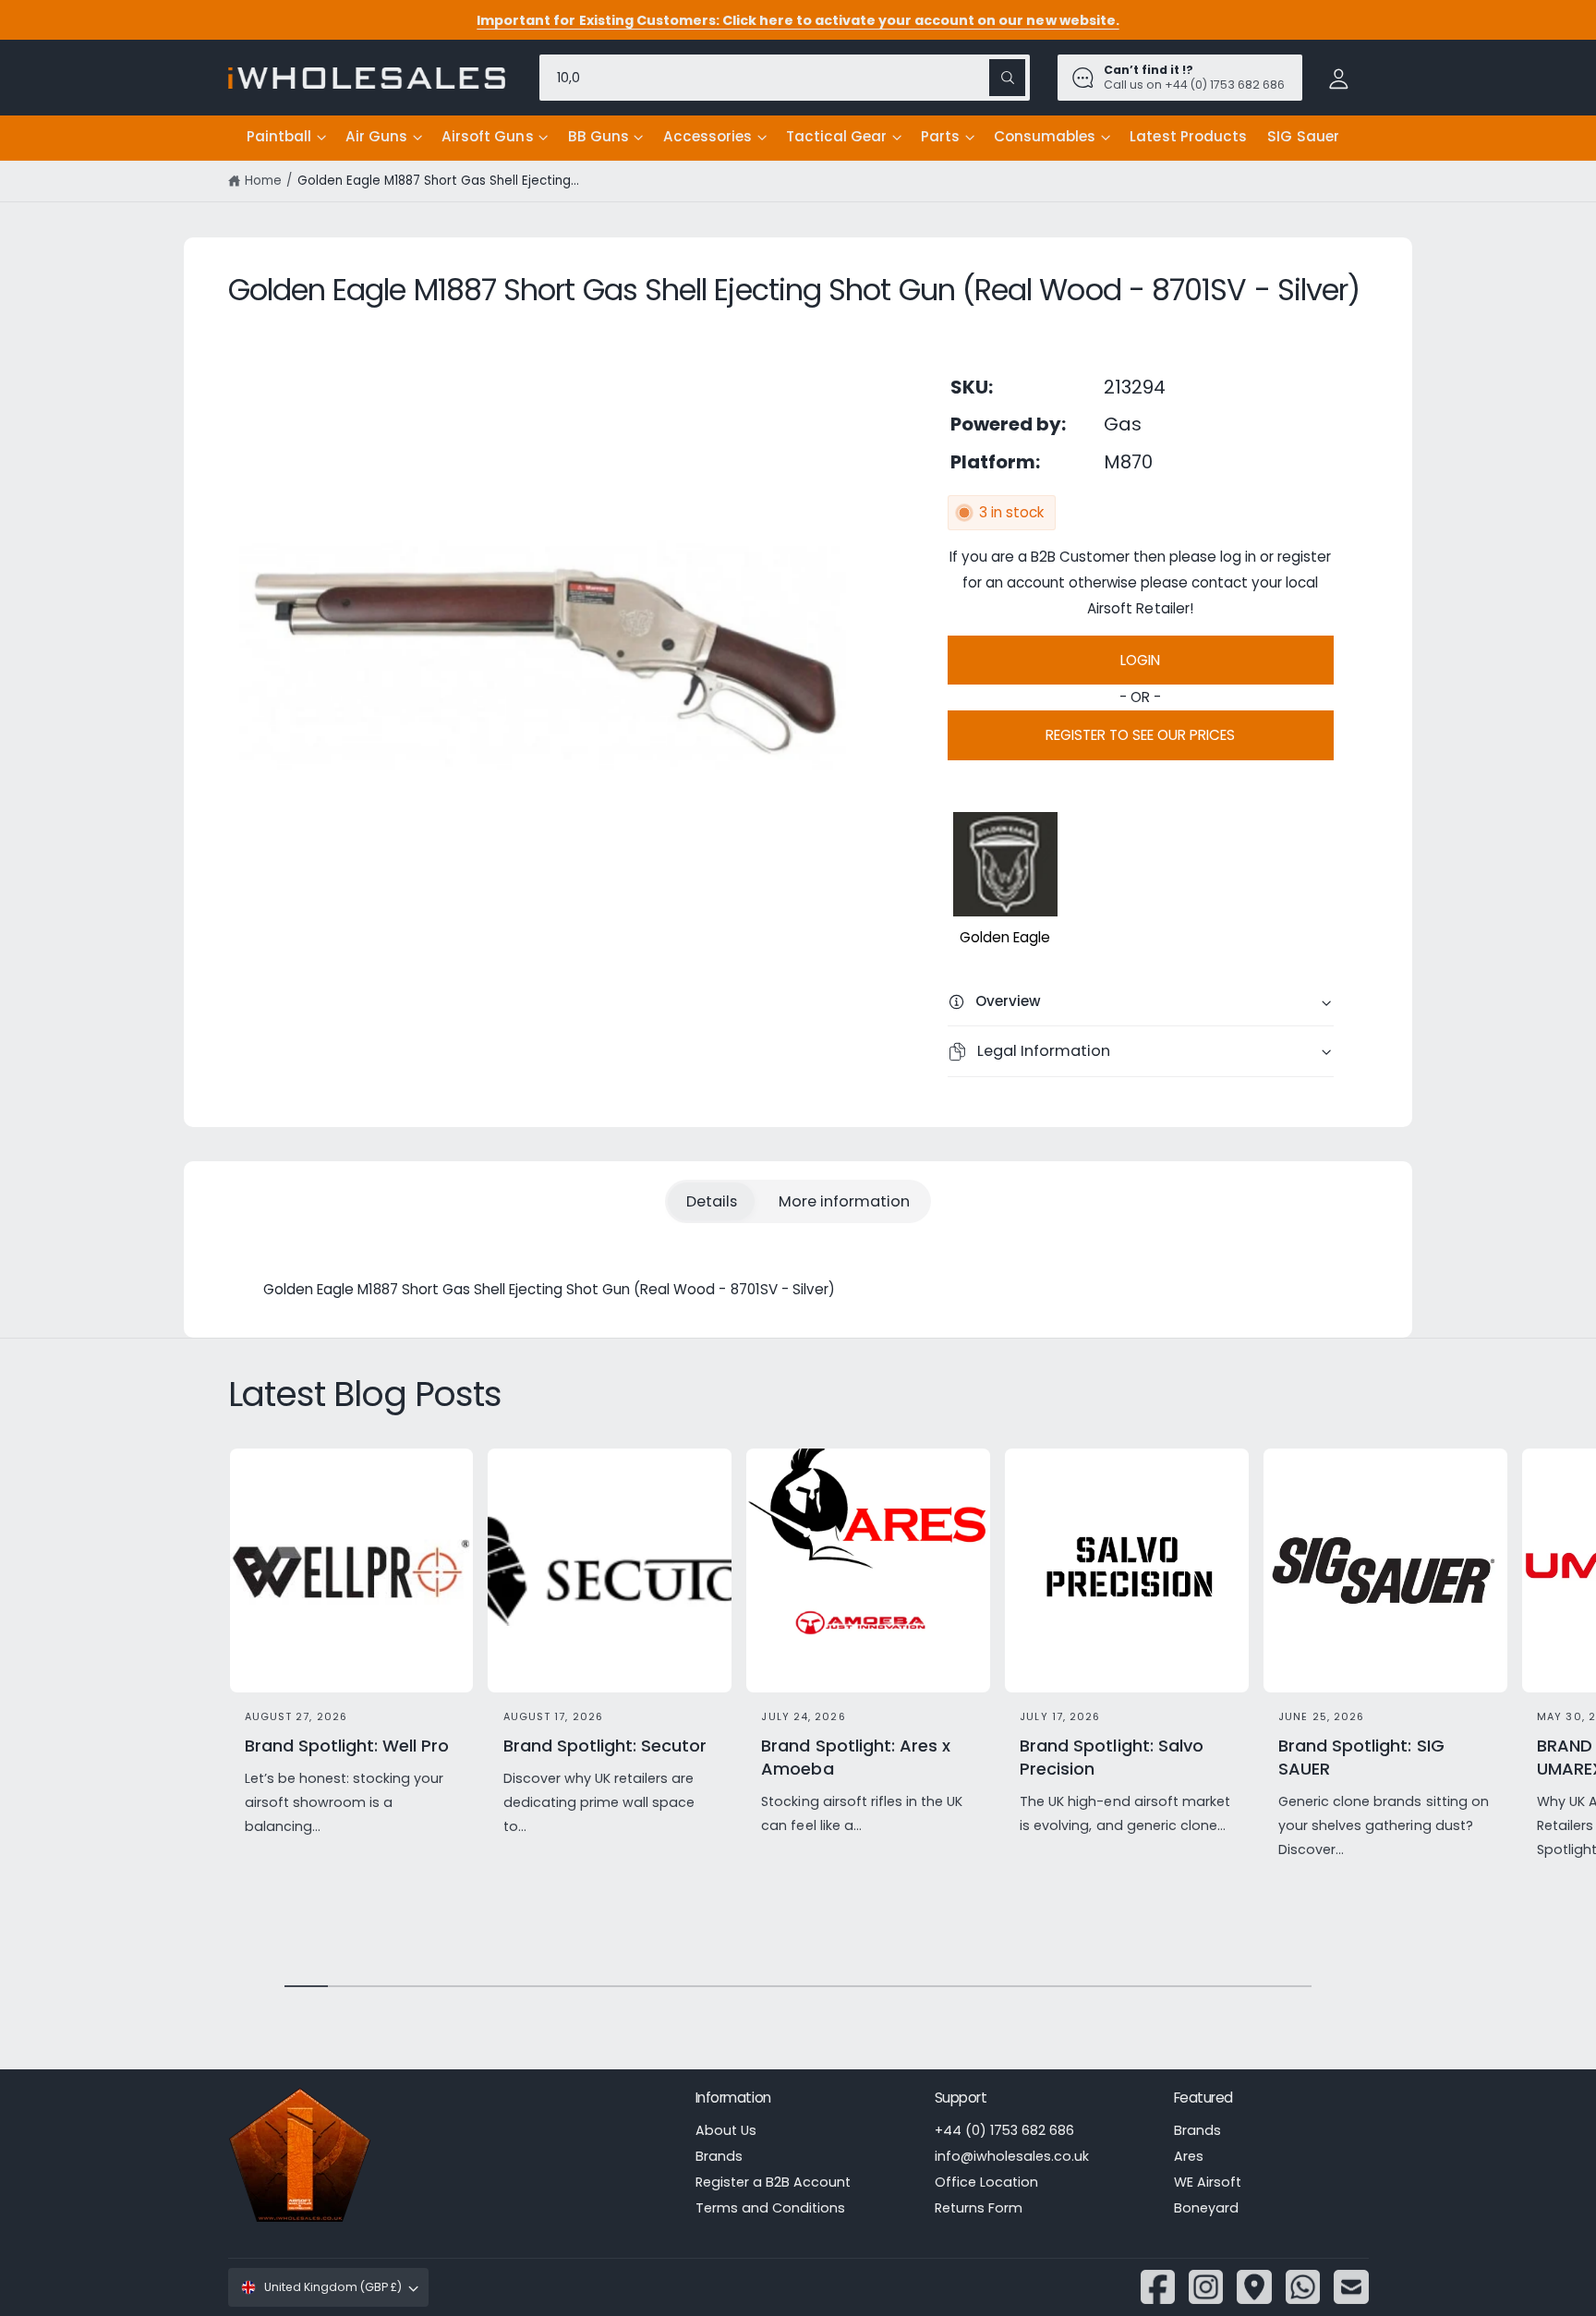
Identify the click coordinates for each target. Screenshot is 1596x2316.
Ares (1189, 2156)
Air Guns (376, 136)
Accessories (707, 136)
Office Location (986, 2182)
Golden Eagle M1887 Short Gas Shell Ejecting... (439, 181)
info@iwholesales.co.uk (1012, 2156)
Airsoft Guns (487, 136)
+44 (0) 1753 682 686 (1004, 2130)
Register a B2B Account (773, 2182)
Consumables (1045, 136)
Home (263, 181)
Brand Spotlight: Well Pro (347, 1746)
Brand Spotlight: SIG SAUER (1361, 1757)
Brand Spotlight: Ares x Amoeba (855, 1757)
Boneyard (1206, 2208)
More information (844, 1201)
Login (1140, 660)
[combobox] (785, 77)
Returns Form (979, 2208)
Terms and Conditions (770, 2208)
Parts (940, 136)
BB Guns (598, 136)
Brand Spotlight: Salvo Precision (1111, 1757)
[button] (286, 138)
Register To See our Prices (1140, 735)
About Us (726, 2130)
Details (712, 1201)
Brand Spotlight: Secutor (605, 1746)
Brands (719, 2156)
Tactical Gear (836, 136)
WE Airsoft (1208, 2182)
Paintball (279, 136)
